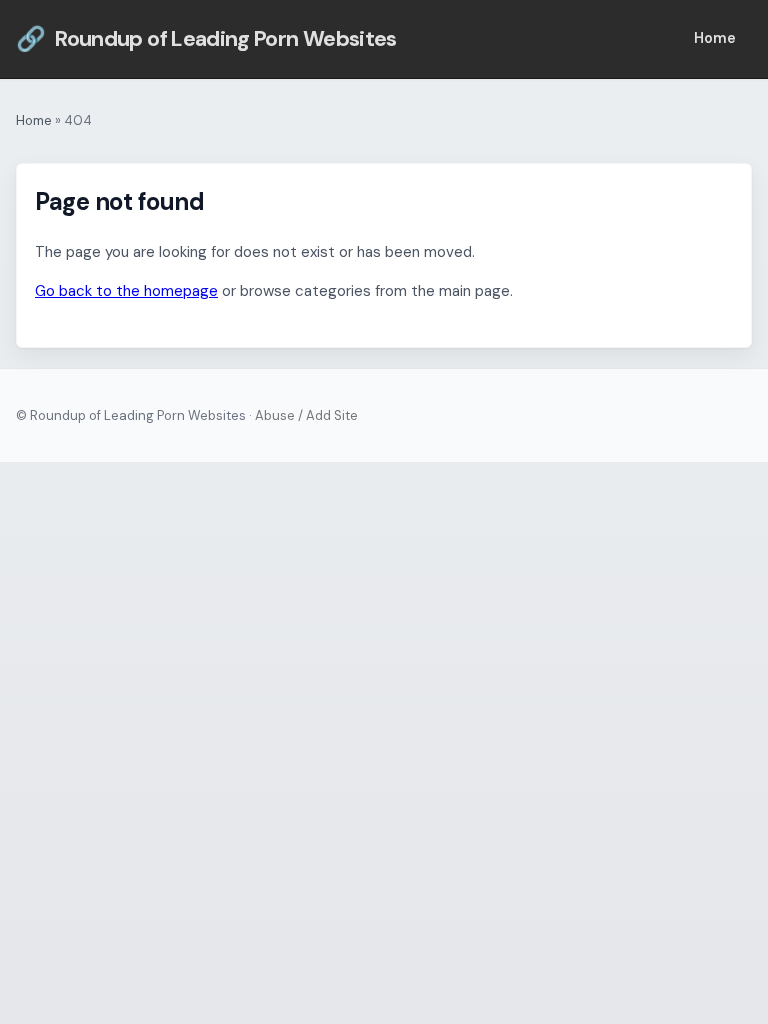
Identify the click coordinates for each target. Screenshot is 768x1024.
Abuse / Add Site (306, 415)
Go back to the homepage (126, 291)
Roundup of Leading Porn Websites (206, 38)
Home (715, 38)
